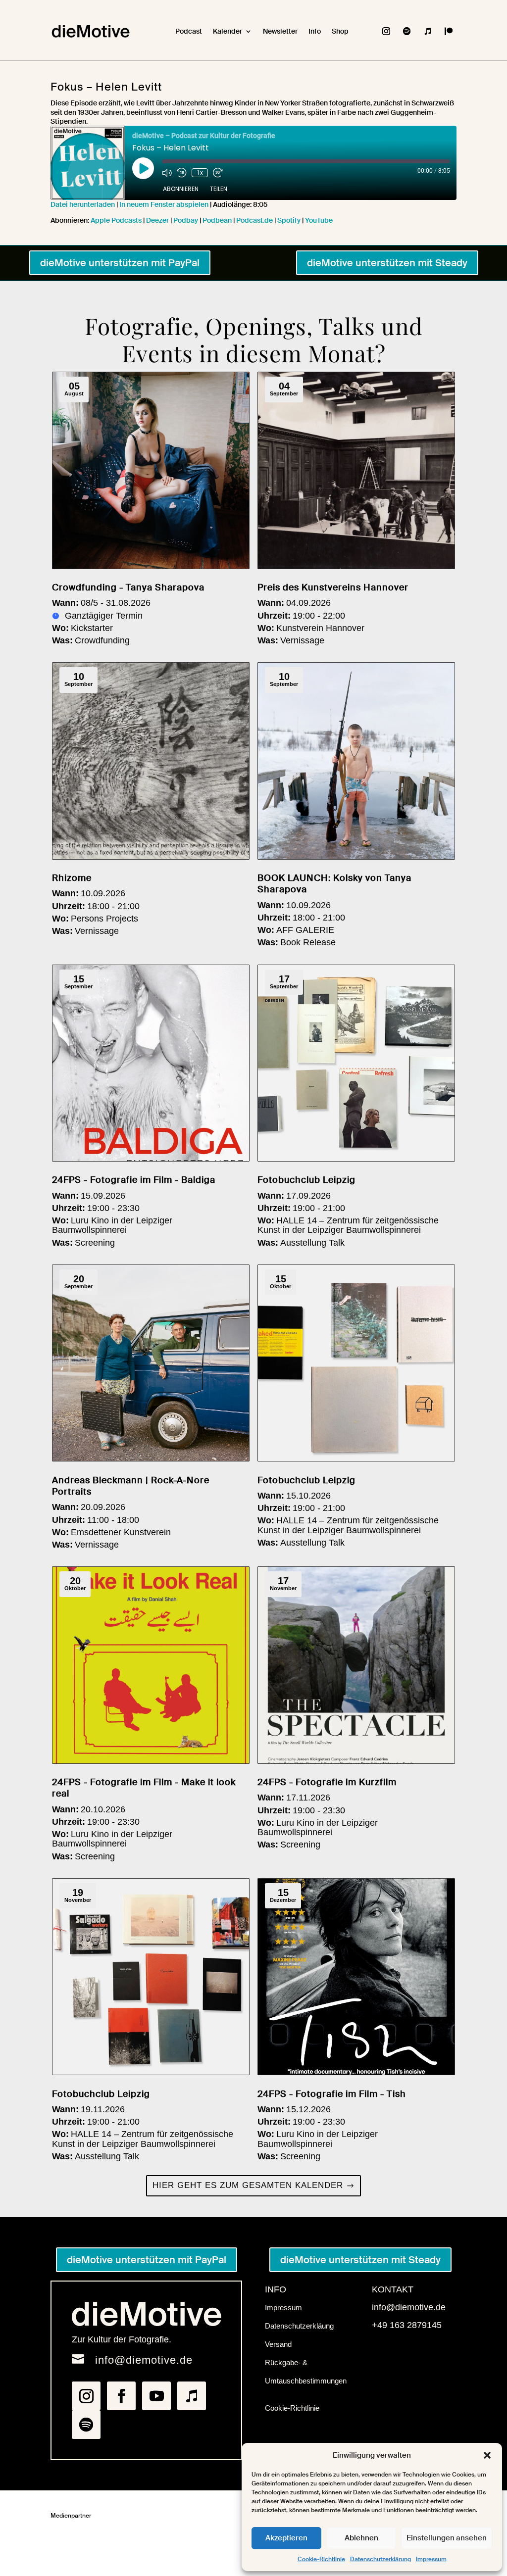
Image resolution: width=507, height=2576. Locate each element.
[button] (487, 2455)
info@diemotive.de (144, 2360)
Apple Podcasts (116, 220)
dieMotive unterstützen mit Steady (387, 263)
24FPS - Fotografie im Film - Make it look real (144, 1788)
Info (315, 31)
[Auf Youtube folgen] (156, 2396)
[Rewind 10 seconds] (182, 173)
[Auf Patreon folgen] (449, 31)
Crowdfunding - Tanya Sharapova (128, 587)
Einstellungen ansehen (447, 2538)
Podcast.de (254, 220)
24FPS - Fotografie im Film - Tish (332, 2094)
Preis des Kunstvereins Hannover (333, 587)
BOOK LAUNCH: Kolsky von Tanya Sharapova (334, 884)
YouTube (319, 220)
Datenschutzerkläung (299, 2326)
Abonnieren (181, 189)
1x (200, 173)
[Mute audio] (167, 173)
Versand (278, 2344)
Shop (340, 31)
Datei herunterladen (83, 204)
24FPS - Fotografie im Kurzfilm (327, 1782)
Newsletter (280, 31)
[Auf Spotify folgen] (407, 31)
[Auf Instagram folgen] (386, 31)
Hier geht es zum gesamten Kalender (248, 2185)
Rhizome (72, 878)
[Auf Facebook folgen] (121, 2396)
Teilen (219, 189)
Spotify (289, 220)
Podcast (189, 31)
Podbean (217, 220)
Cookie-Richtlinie (321, 2559)
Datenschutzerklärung (380, 2559)
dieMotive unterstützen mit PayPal (120, 263)
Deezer (157, 220)
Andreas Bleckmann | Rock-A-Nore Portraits (131, 1486)
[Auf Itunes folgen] (428, 31)
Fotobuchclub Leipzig (306, 1180)
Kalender (228, 31)
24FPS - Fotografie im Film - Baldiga (134, 1180)
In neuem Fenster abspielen (164, 204)
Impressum (431, 2559)
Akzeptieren (286, 2538)
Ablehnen (361, 2538)
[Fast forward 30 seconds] (218, 173)
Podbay (186, 220)
